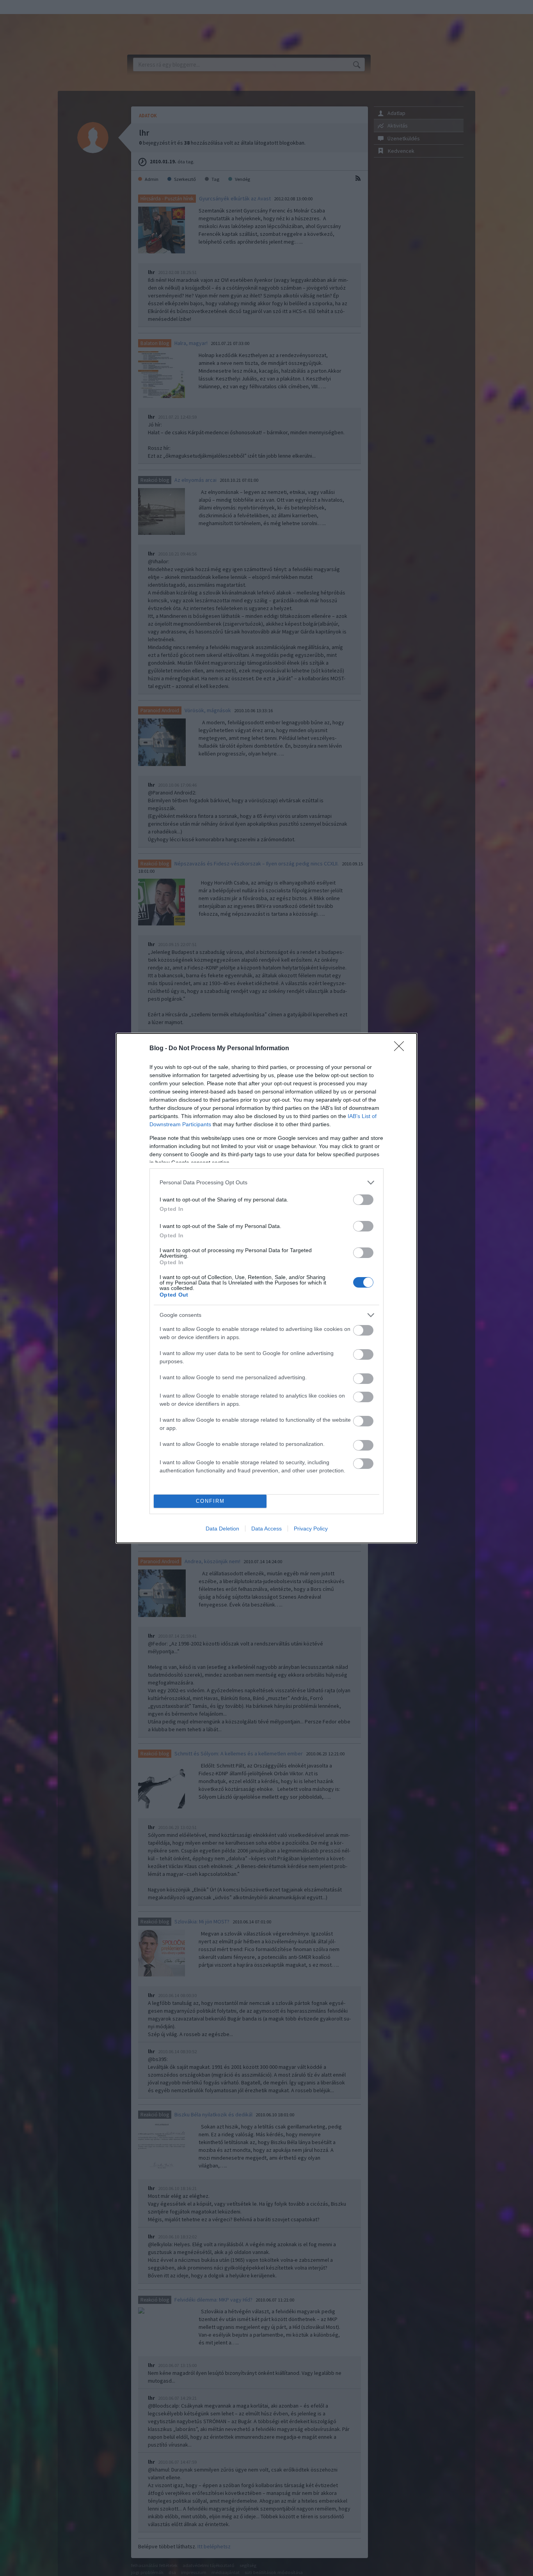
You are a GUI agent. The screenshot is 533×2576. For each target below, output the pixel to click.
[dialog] (266, 1288)
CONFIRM (210, 1501)
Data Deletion (222, 1529)
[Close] (402, 1049)
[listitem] (266, 1183)
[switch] (363, 1200)
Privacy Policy (311, 1529)
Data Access (266, 1529)
